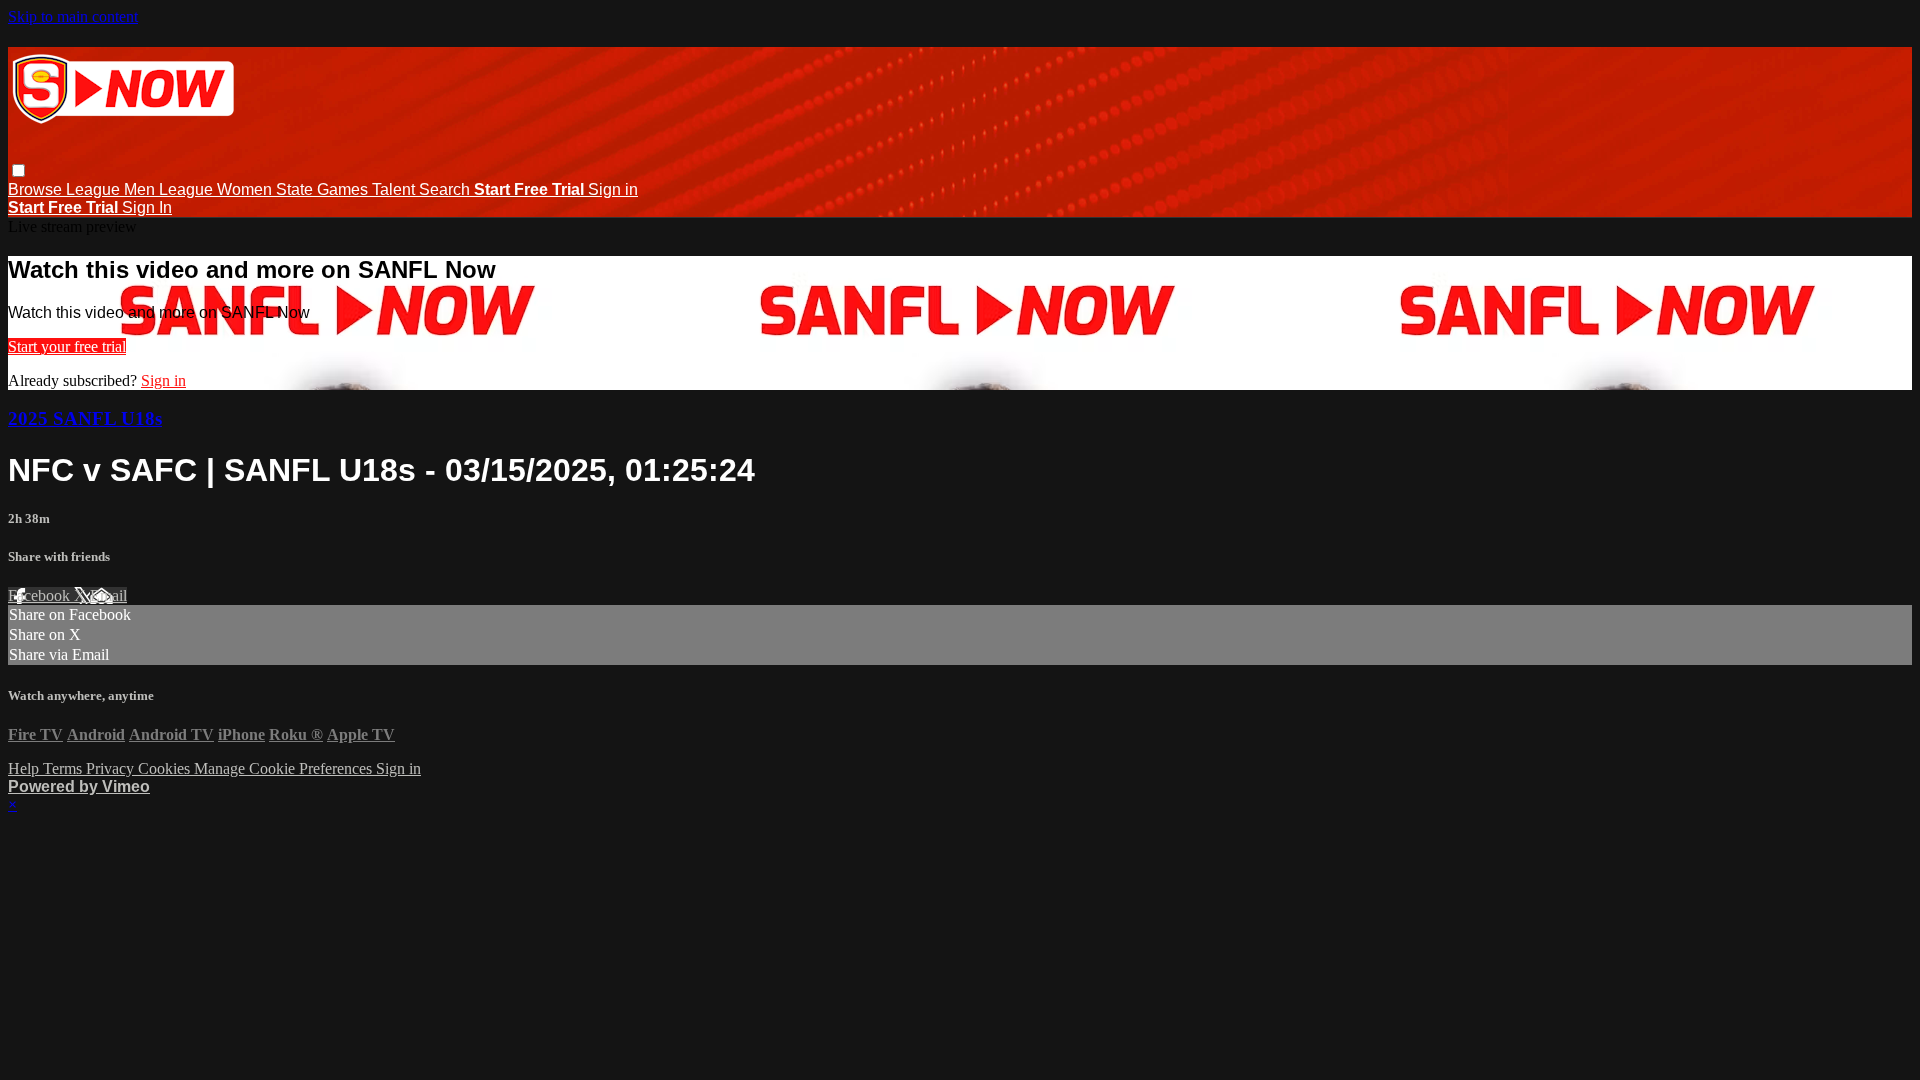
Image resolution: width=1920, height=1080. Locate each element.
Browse (37, 189)
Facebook (41, 595)
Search (446, 189)
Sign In (147, 207)
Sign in (613, 189)
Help (25, 768)
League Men (112, 189)
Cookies (166, 768)
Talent (395, 189)
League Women (217, 189)
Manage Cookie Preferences (285, 768)
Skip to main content (73, 16)
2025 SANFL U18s (85, 418)
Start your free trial (67, 346)
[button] (18, 170)
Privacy (112, 768)
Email (108, 595)
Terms (64, 768)
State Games (324, 189)
